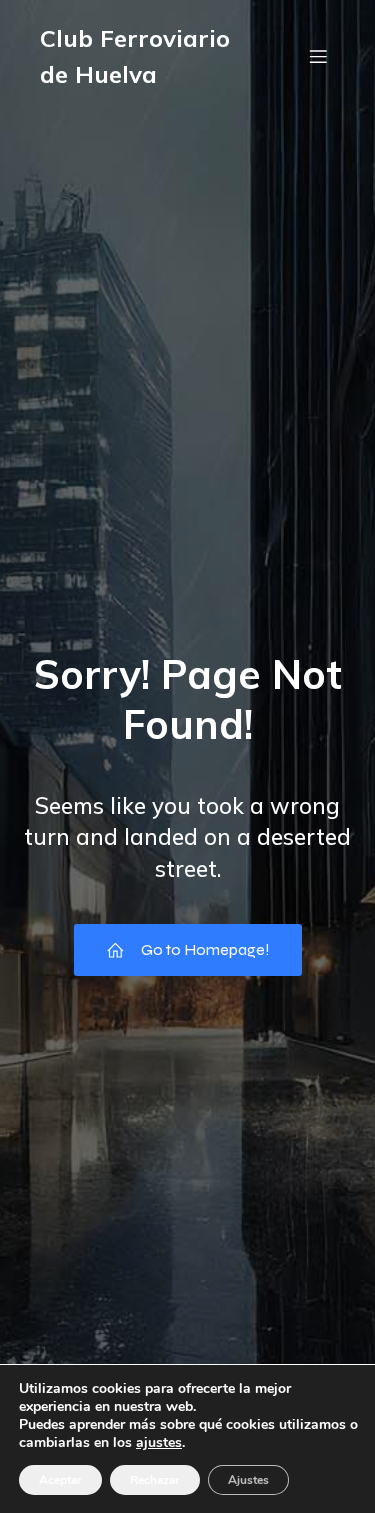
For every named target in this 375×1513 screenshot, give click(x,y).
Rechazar (155, 1480)
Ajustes (248, 1480)
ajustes (159, 1443)
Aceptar (60, 1480)
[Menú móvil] (318, 56)
